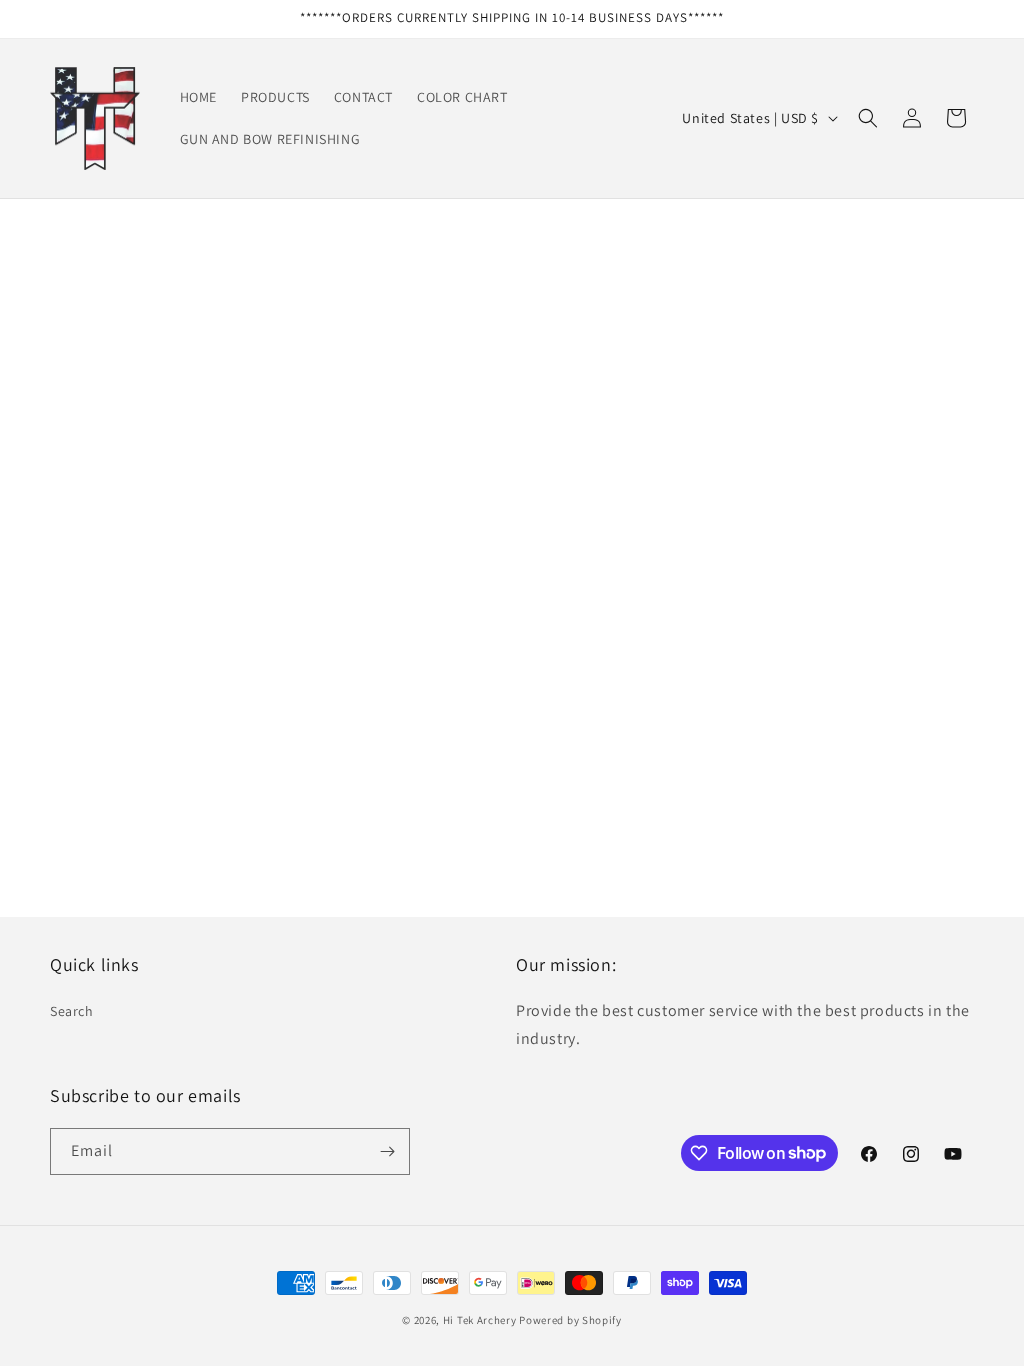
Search (72, 1011)
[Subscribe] (387, 1151)
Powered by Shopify (570, 1320)
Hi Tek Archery (480, 1320)
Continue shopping (512, 472)
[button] (868, 118)
